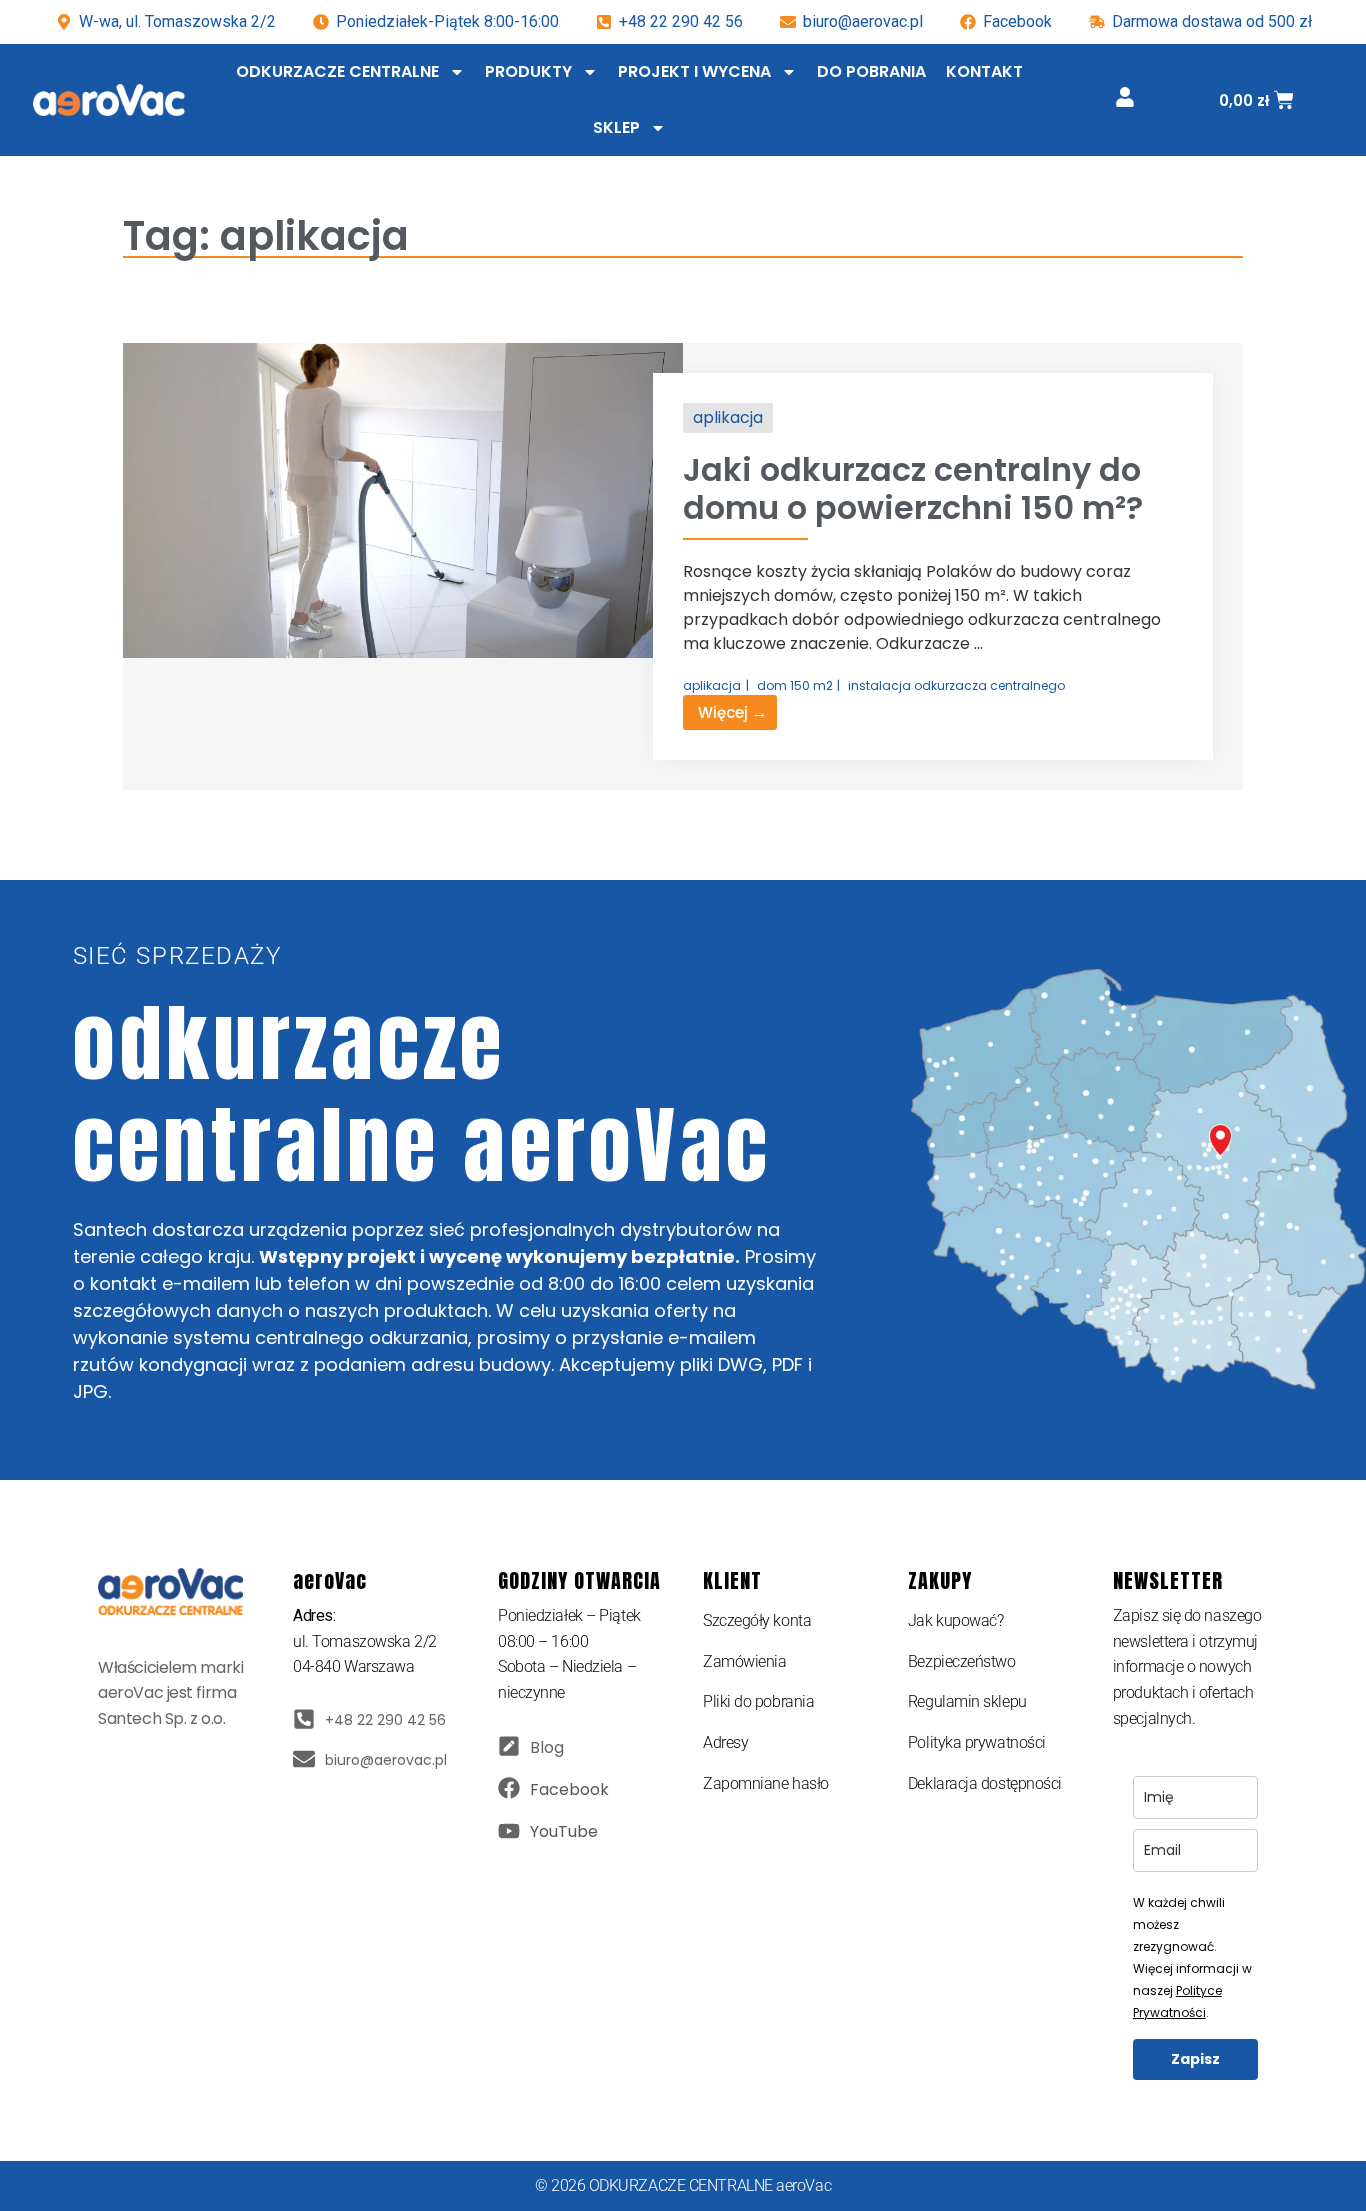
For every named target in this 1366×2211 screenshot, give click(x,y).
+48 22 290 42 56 (681, 21)
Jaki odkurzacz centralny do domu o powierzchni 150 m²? (913, 488)
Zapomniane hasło (766, 1783)
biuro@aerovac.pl (863, 21)
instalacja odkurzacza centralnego (956, 685)
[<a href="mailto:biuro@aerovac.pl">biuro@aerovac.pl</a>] (304, 1759)
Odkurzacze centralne (337, 71)
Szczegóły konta (757, 1620)
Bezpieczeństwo (962, 1661)
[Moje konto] (1125, 97)
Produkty (528, 71)
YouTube (564, 1831)
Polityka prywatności (977, 1742)
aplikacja (728, 417)
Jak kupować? (956, 1620)
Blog (547, 1747)
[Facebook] (509, 1788)
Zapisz (1195, 2059)
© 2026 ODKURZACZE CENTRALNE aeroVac (683, 2185)
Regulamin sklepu (967, 1701)
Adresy (725, 1742)
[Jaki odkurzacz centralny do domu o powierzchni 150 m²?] (403, 652)
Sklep (616, 127)
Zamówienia (745, 1661)
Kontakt (984, 71)
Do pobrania (871, 71)
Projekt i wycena (694, 71)
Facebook (569, 1789)
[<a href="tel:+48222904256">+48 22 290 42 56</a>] (304, 1719)
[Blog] (509, 1746)
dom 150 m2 (795, 685)
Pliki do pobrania (758, 1701)
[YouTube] (509, 1831)
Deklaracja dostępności (985, 1783)
